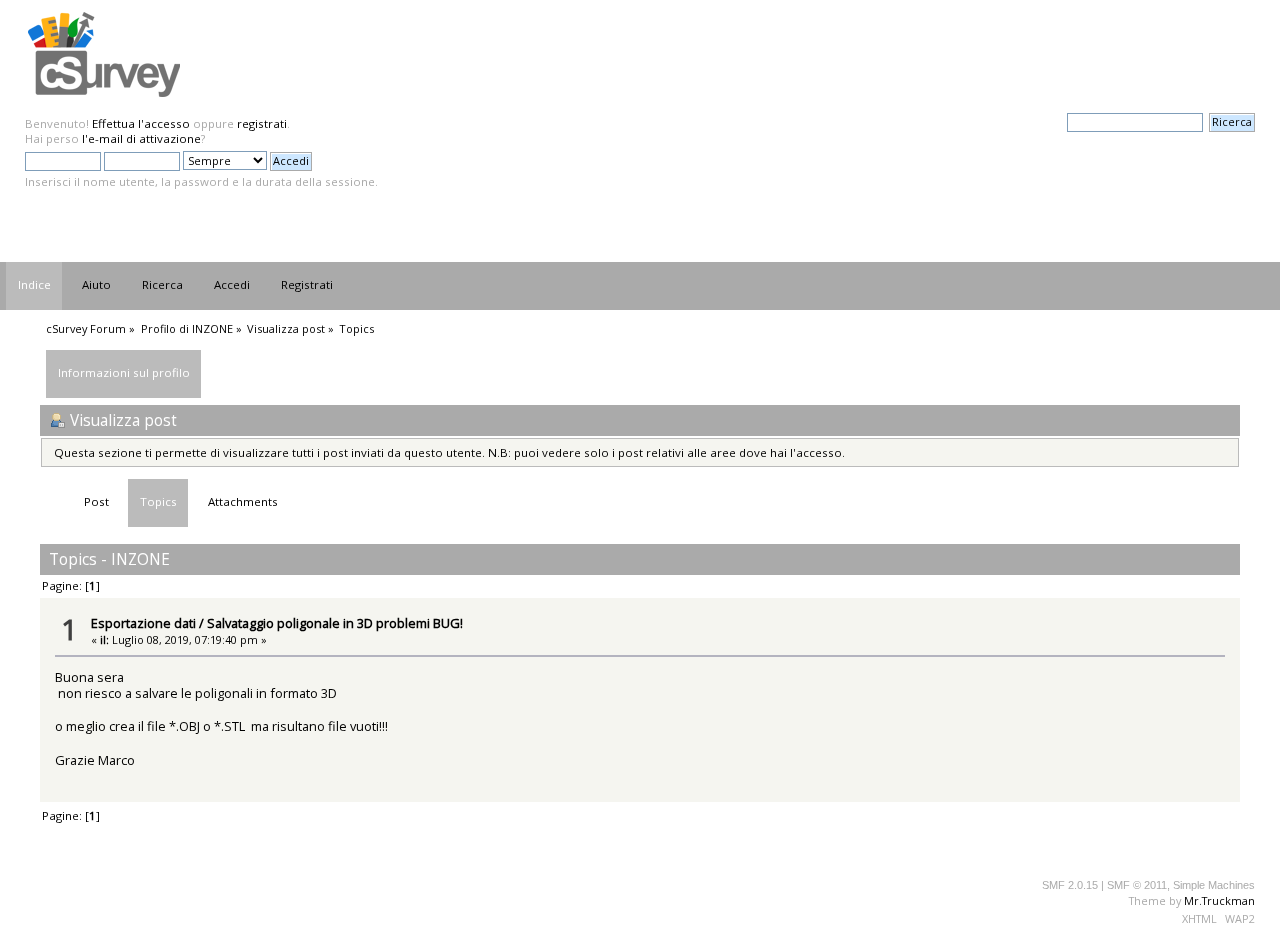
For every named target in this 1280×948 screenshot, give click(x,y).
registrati (262, 123)
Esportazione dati (143, 623)
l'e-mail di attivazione (141, 138)
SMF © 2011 (1137, 885)
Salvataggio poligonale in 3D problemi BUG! (335, 623)
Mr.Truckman (1219, 900)
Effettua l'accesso (141, 123)
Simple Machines (1214, 885)
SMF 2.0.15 (1070, 885)
